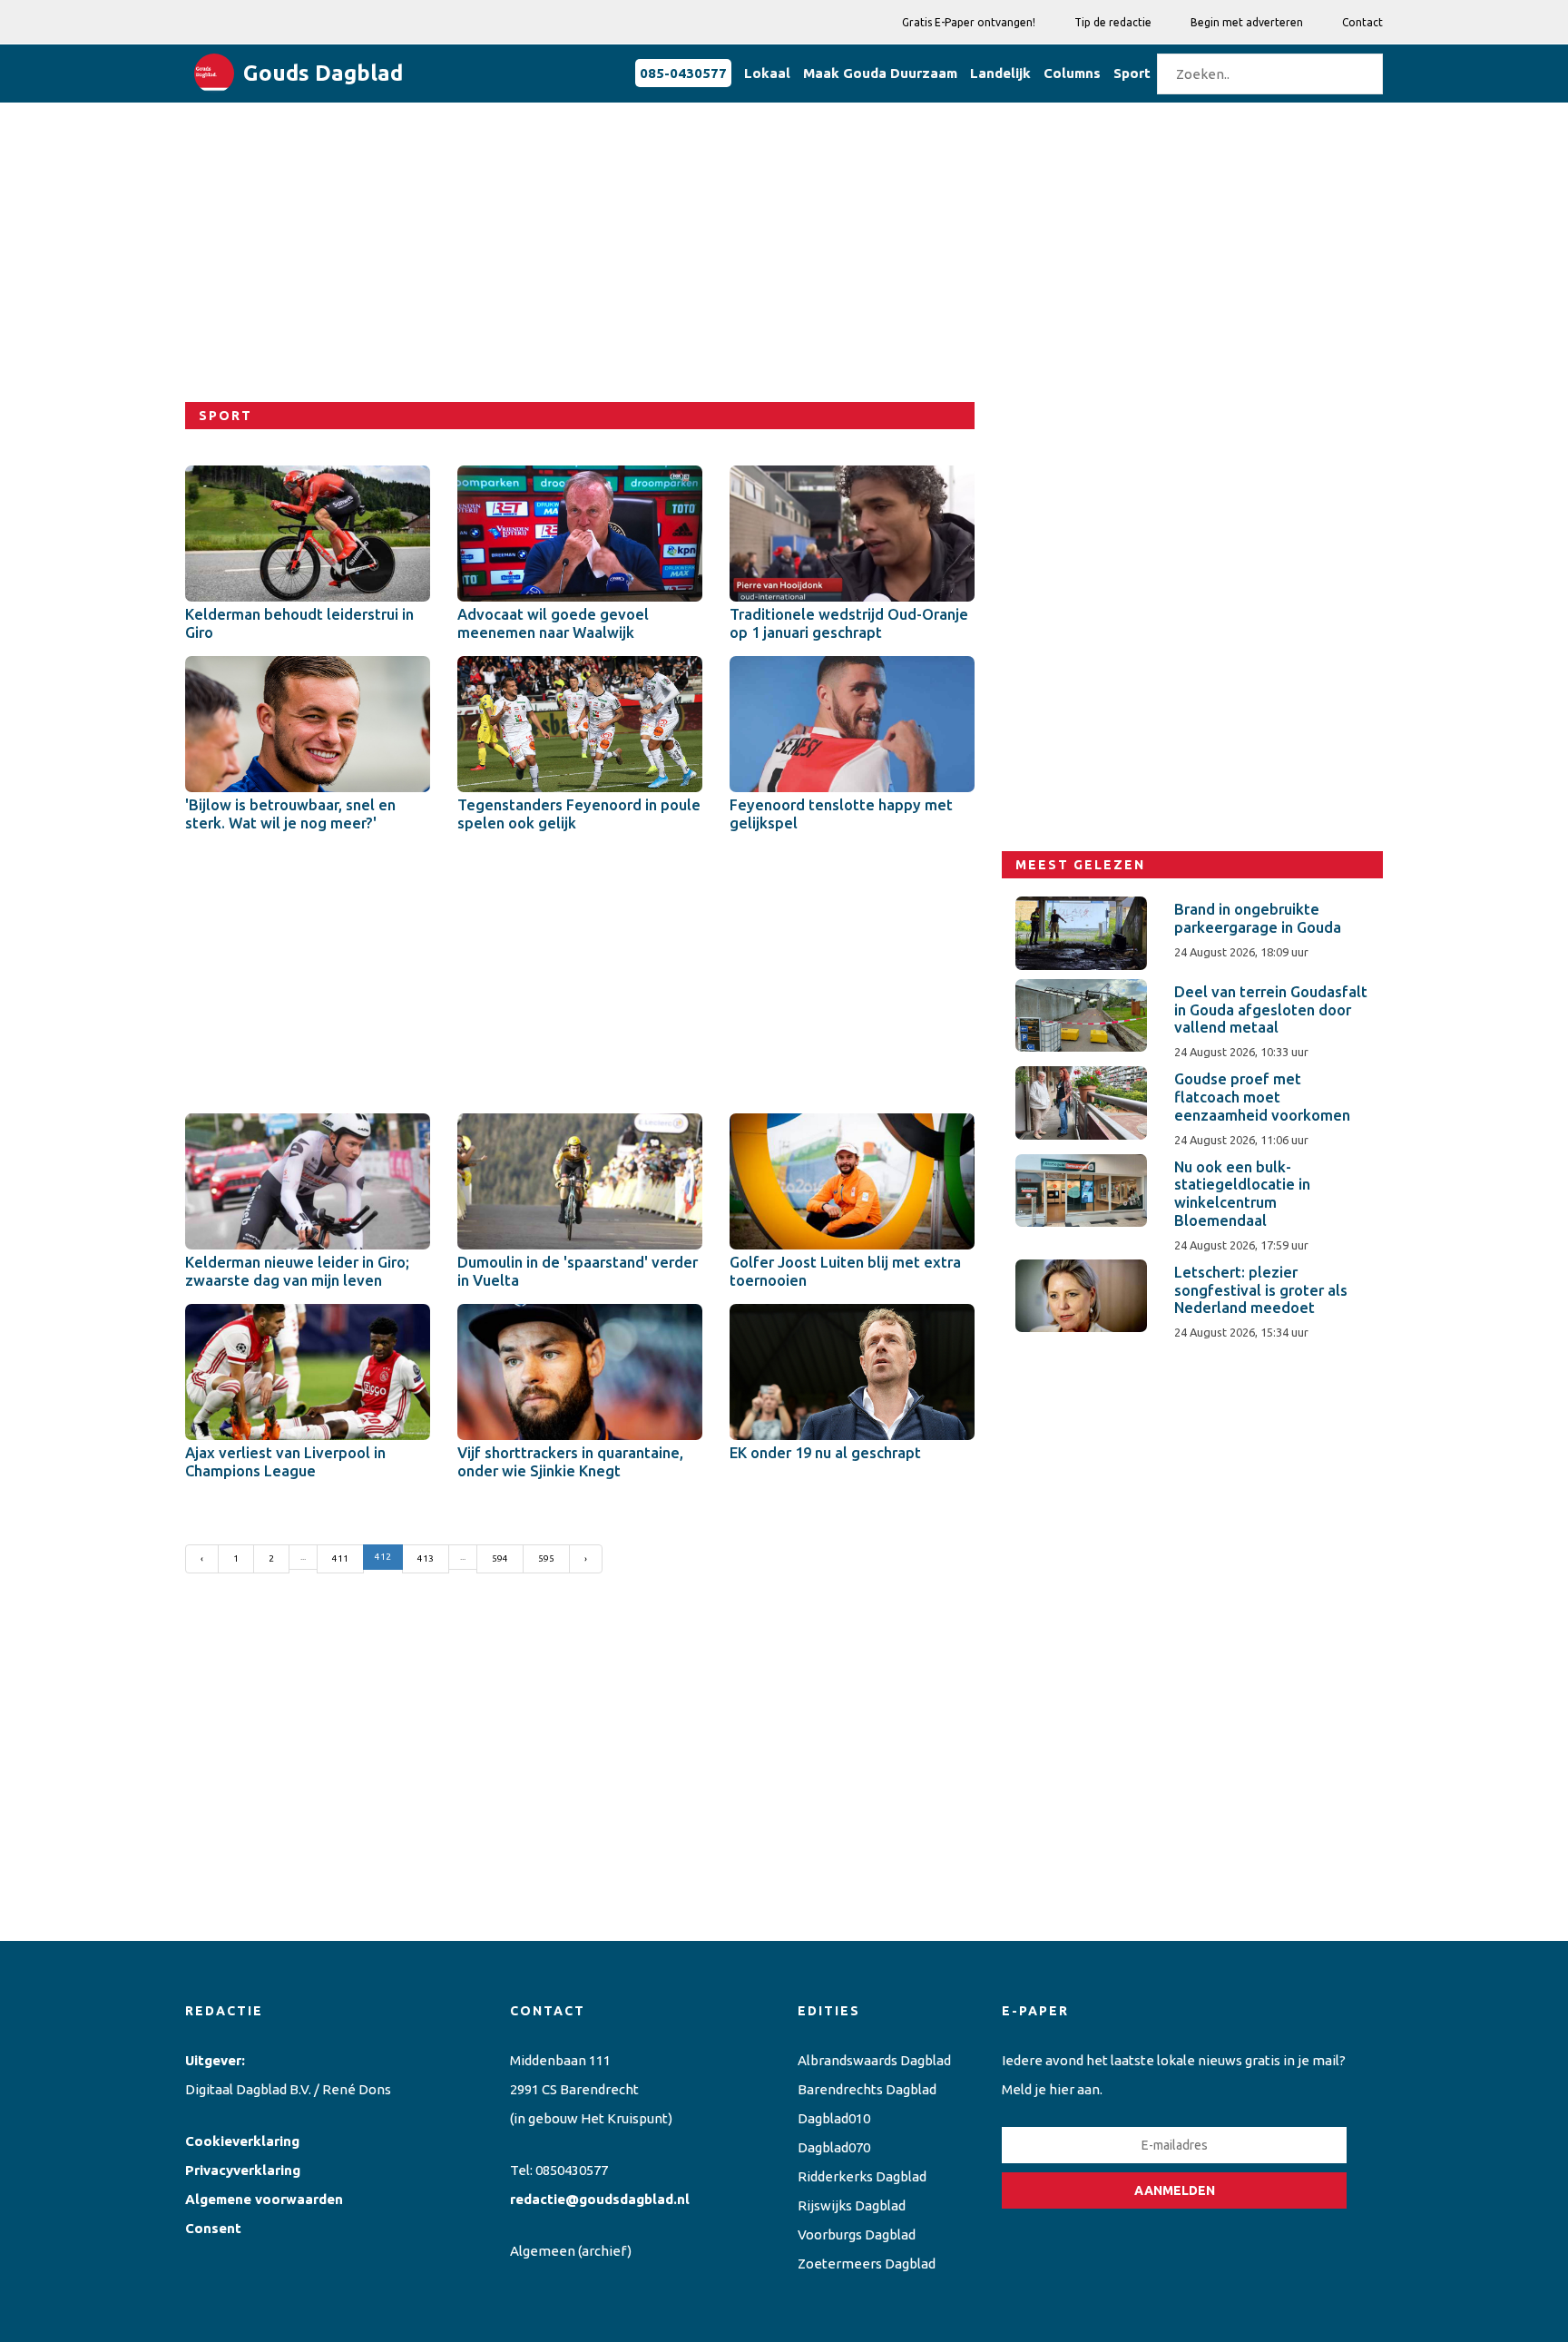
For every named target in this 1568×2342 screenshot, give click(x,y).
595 (546, 1558)
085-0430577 (683, 73)
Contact (1362, 22)
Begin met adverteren (1247, 22)
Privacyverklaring (243, 2170)
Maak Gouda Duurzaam (880, 73)
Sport (1132, 73)
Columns (1072, 73)
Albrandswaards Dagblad (874, 2060)
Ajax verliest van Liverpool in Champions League (285, 1462)
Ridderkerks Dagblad (862, 2176)
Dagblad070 (834, 2147)
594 (500, 1558)
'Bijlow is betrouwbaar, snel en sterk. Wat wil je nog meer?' (290, 814)
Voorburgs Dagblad (857, 2234)
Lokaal (767, 73)
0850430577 (572, 2170)
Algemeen (543, 2251)
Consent (213, 2228)
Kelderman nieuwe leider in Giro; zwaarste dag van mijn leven (297, 1271)
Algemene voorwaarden (264, 2199)
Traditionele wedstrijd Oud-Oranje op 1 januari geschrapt (849, 623)
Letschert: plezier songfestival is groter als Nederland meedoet (1261, 1290)
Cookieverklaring (242, 2141)
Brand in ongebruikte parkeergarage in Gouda (1258, 918)
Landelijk (1000, 73)
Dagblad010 (834, 2118)
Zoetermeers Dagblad (867, 2264)
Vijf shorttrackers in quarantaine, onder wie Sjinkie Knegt (570, 1462)
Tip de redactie (1113, 22)
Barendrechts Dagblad (867, 2089)
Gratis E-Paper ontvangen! (969, 22)
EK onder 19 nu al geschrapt (825, 1453)
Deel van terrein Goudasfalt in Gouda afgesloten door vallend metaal (1271, 1010)
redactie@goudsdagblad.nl (600, 2199)
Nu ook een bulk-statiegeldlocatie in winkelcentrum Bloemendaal (1242, 1194)
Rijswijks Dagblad (852, 2205)
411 (340, 1558)
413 (426, 1558)
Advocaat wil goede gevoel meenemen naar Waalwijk (553, 623)
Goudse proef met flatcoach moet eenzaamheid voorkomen (1262, 1097)
